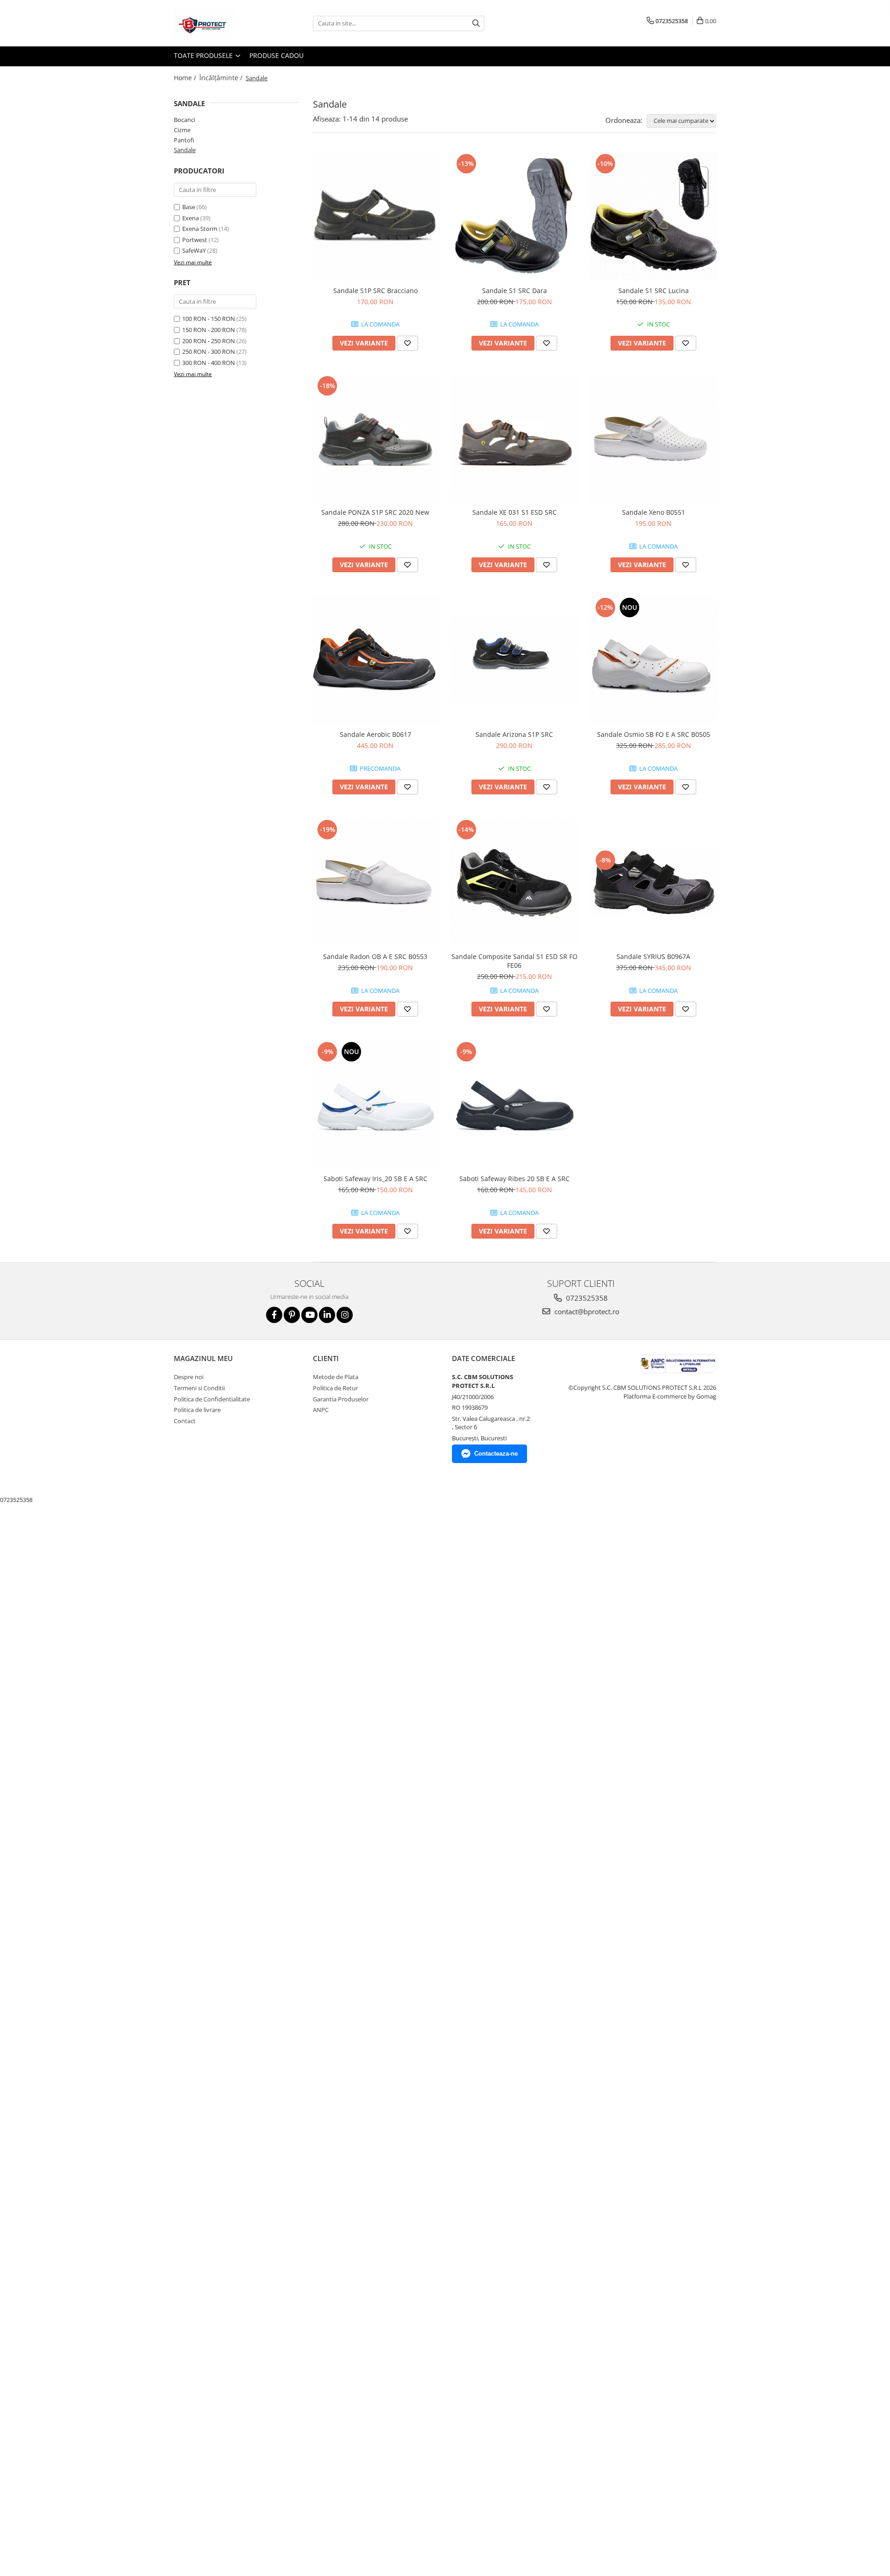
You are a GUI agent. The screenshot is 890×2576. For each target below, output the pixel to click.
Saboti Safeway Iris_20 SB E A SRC (375, 1179)
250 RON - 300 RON (209, 352)
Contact (185, 1421)
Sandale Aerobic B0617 (375, 734)
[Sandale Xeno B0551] (654, 439)
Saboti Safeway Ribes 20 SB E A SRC (515, 1179)
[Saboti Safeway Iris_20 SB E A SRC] (375, 1105)
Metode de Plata (336, 1377)
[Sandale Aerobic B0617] (375, 660)
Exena (191, 218)
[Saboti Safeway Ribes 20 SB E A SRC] (515, 1105)
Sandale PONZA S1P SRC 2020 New (375, 512)
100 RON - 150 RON (209, 319)
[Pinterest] (292, 1315)
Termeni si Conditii (199, 1388)
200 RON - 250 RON (209, 341)
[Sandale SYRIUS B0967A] (654, 882)
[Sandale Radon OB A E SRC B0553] (375, 882)
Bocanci (184, 120)
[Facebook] (274, 1315)
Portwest (195, 240)
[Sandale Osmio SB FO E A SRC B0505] (654, 660)
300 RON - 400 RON (209, 363)
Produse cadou (277, 55)
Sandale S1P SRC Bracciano (375, 291)
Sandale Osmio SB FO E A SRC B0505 (654, 734)
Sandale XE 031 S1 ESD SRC (515, 512)
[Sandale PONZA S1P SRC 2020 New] (375, 439)
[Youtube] (309, 1315)
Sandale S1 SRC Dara (515, 291)
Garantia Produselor (341, 1399)
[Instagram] (345, 1315)
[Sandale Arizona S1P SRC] (515, 660)
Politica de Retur (335, 1388)
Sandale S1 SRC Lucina (654, 291)
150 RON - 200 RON (209, 330)
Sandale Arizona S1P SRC (514, 734)
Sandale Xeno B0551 (654, 512)
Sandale (185, 150)
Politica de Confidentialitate (212, 1399)
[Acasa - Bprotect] (220, 23)
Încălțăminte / (222, 78)
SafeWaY (194, 250)
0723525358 (586, 1298)
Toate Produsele (204, 55)
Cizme (182, 130)
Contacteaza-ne (496, 1454)
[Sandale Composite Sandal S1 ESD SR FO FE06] (515, 882)
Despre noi (189, 1377)
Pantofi (184, 140)
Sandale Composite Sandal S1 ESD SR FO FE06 (515, 961)
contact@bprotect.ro (586, 1311)
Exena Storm (200, 229)
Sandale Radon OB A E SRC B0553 (375, 956)
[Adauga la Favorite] (407, 343)
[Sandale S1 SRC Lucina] (654, 217)
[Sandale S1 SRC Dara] (515, 217)
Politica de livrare (197, 1410)
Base (189, 207)
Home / (186, 78)
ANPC (321, 1410)
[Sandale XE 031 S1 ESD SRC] (515, 439)
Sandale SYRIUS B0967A (653, 956)
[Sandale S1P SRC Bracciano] (375, 217)
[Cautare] (476, 23)
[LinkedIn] (327, 1315)
